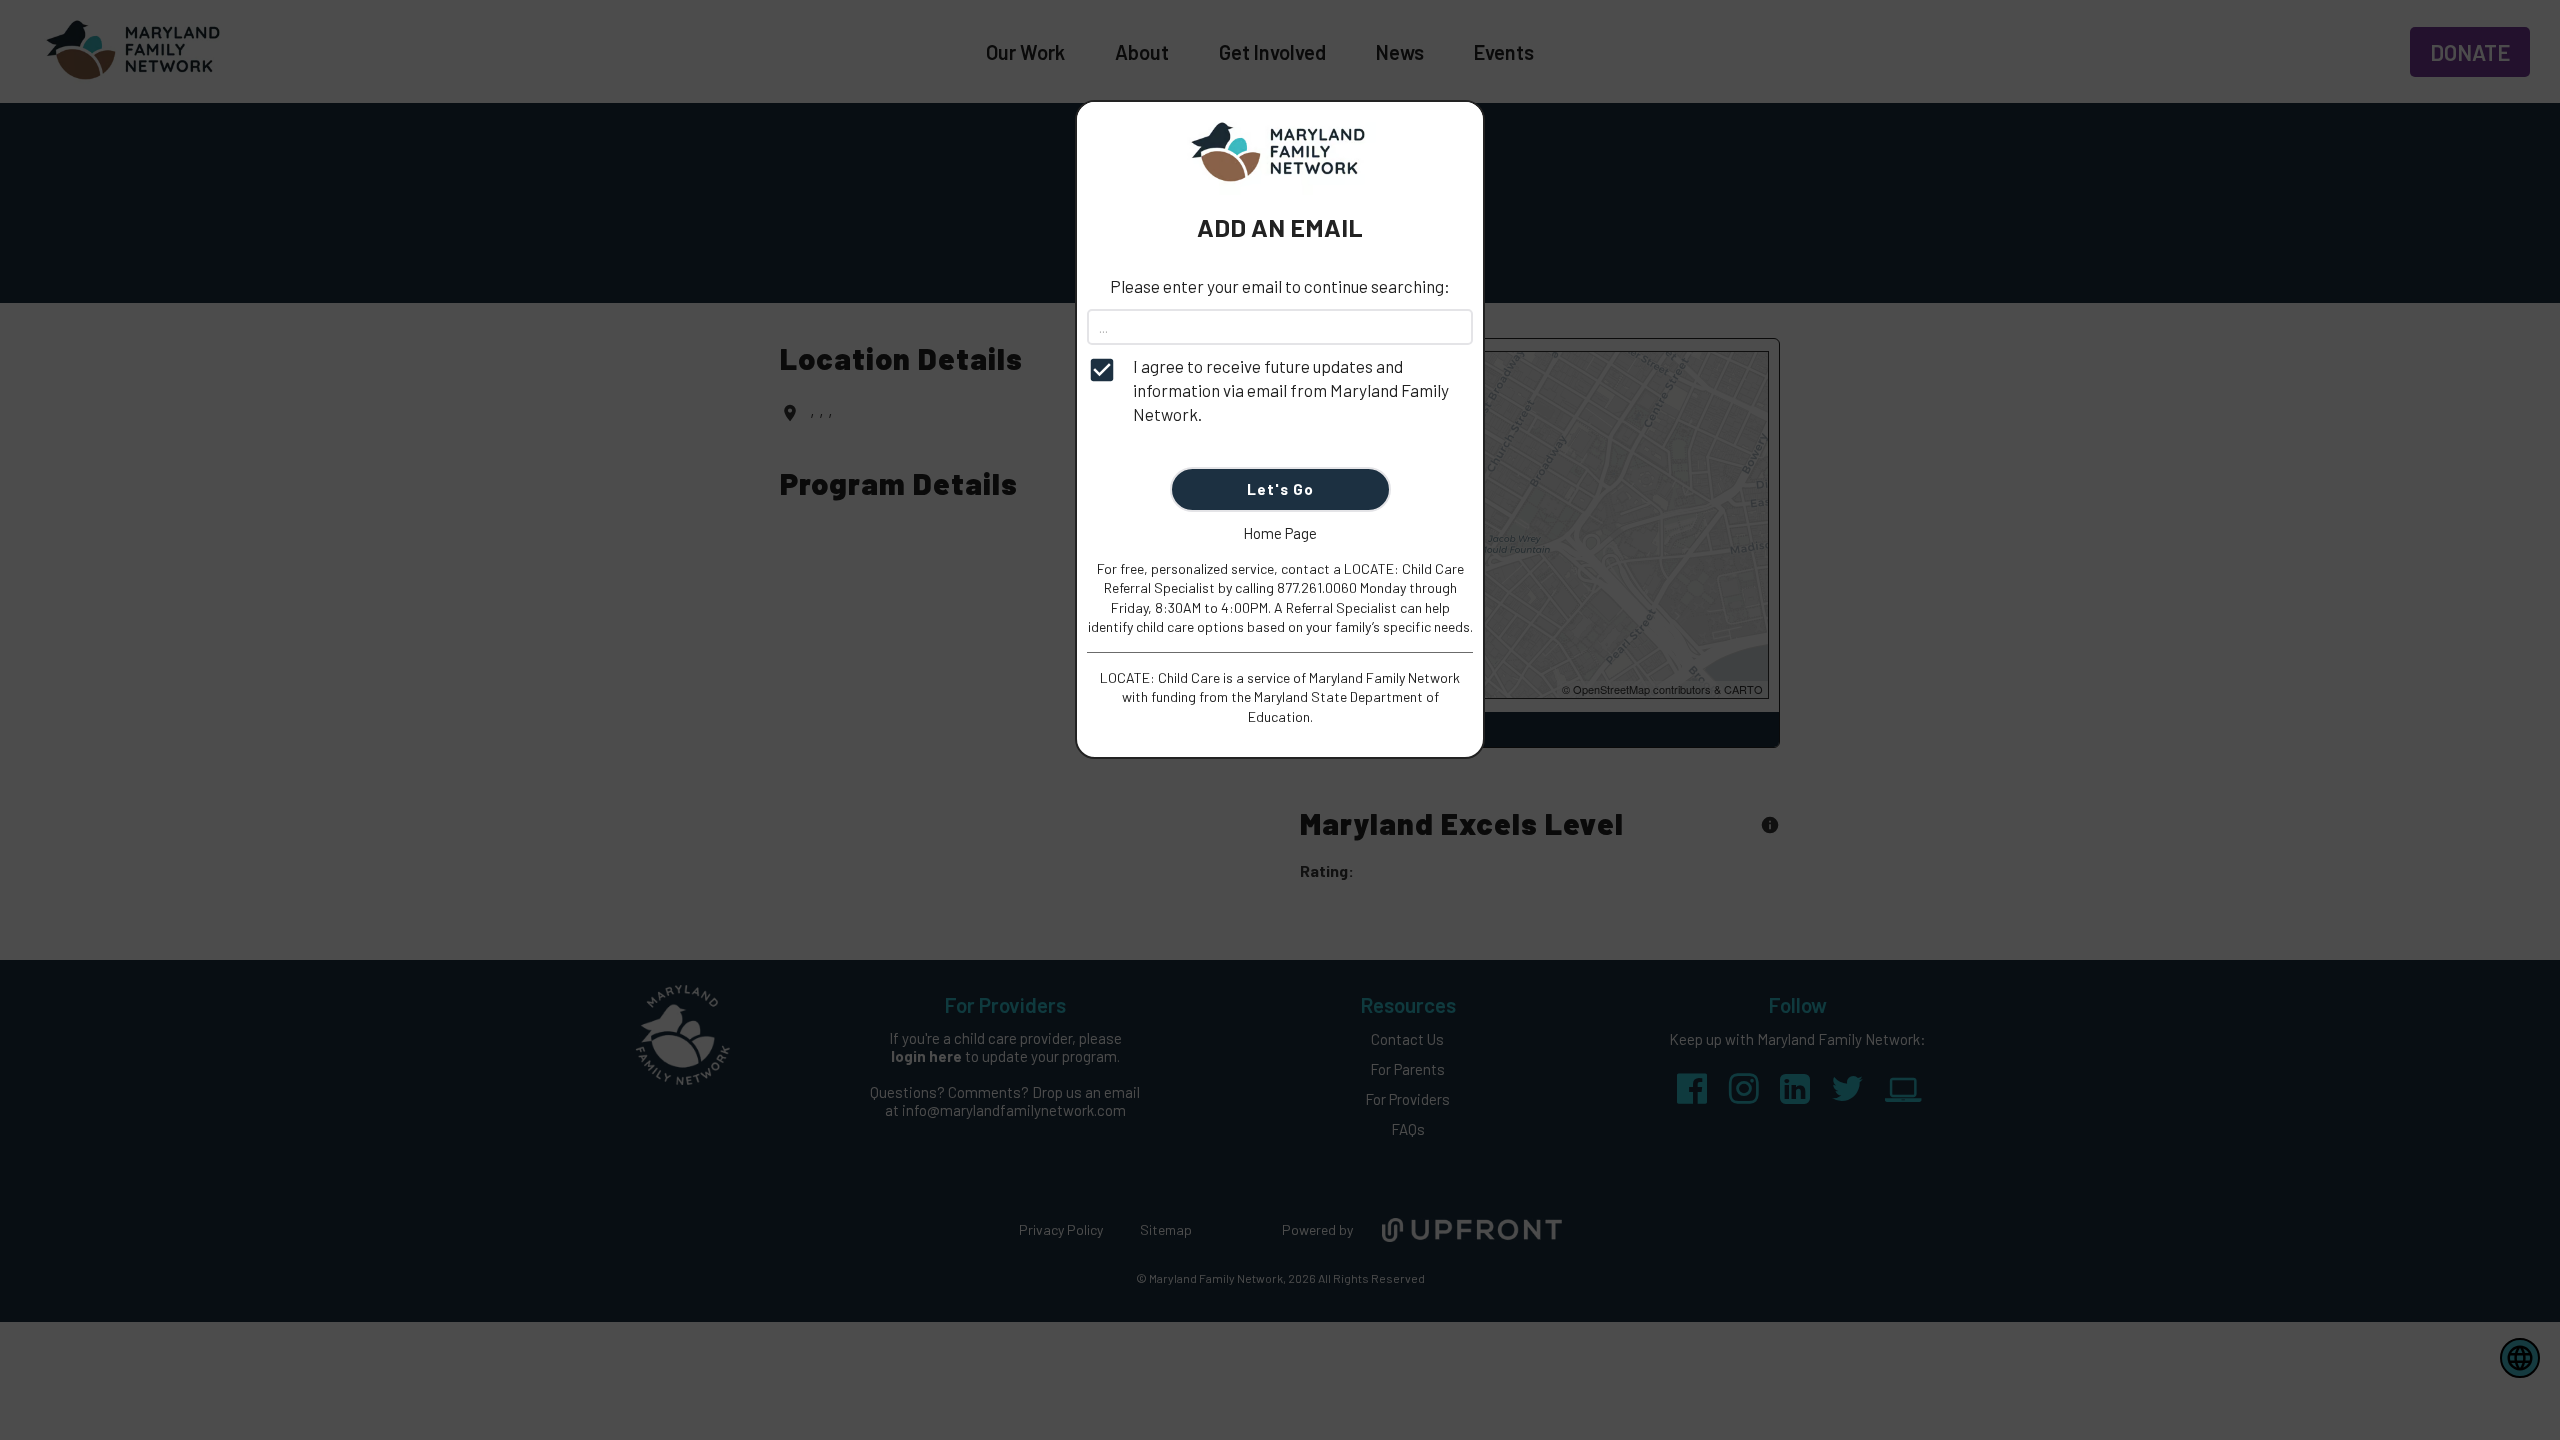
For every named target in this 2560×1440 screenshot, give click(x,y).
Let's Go (1280, 489)
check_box (1102, 370)
